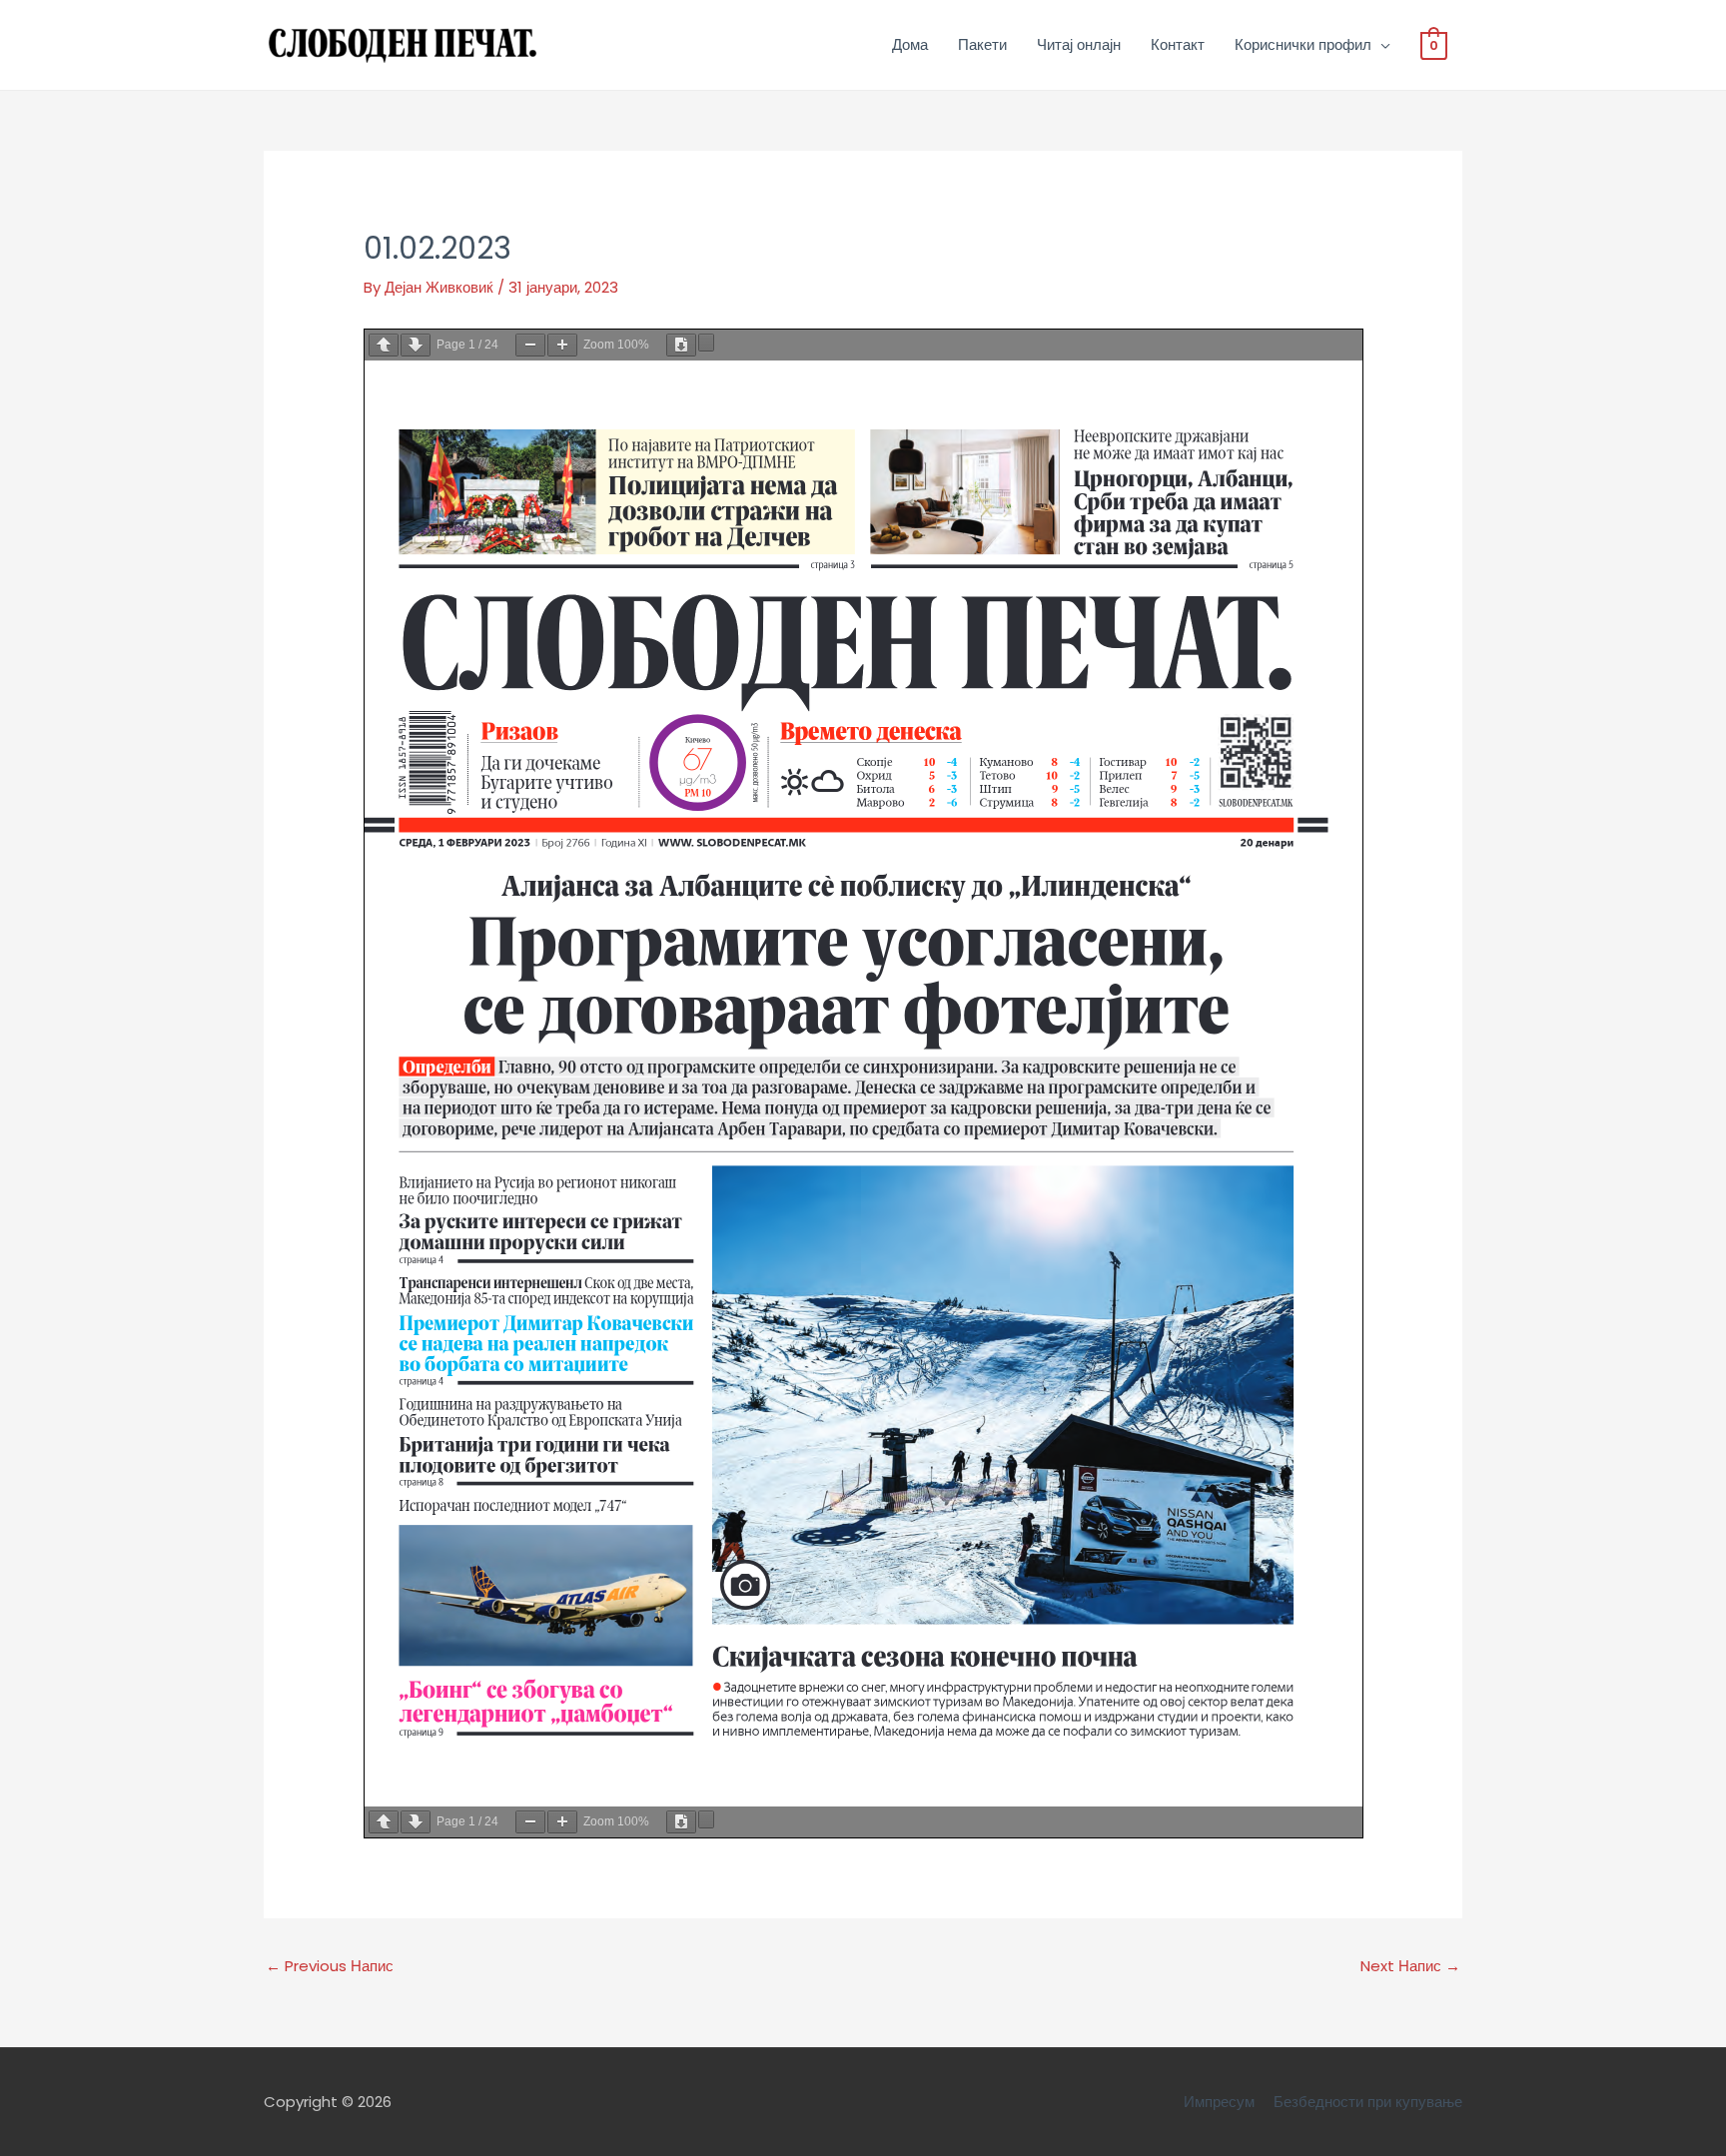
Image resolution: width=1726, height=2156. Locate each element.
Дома (910, 44)
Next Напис (1410, 1966)
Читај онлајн (1079, 44)
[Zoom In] (562, 345)
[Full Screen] (706, 343)
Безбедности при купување (1368, 2102)
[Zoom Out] (530, 345)
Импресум (1219, 2102)
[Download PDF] (681, 345)
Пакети (982, 44)
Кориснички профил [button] (1303, 44)
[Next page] (416, 345)
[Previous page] (384, 345)
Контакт (1178, 44)
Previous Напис (330, 1966)
